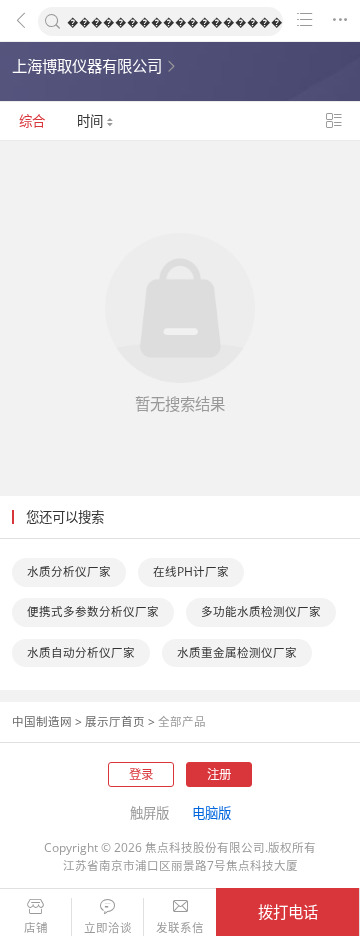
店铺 (36, 928)
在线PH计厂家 (191, 571)
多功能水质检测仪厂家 (261, 611)
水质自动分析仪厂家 (81, 652)
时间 (91, 121)
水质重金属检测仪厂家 (237, 652)
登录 (141, 774)
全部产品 (182, 721)
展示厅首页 (115, 721)
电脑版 (211, 813)
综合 (32, 121)
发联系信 (180, 928)
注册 (219, 774)
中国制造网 (42, 721)
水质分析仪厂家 (69, 571)
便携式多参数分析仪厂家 (93, 611)
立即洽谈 (108, 928)
